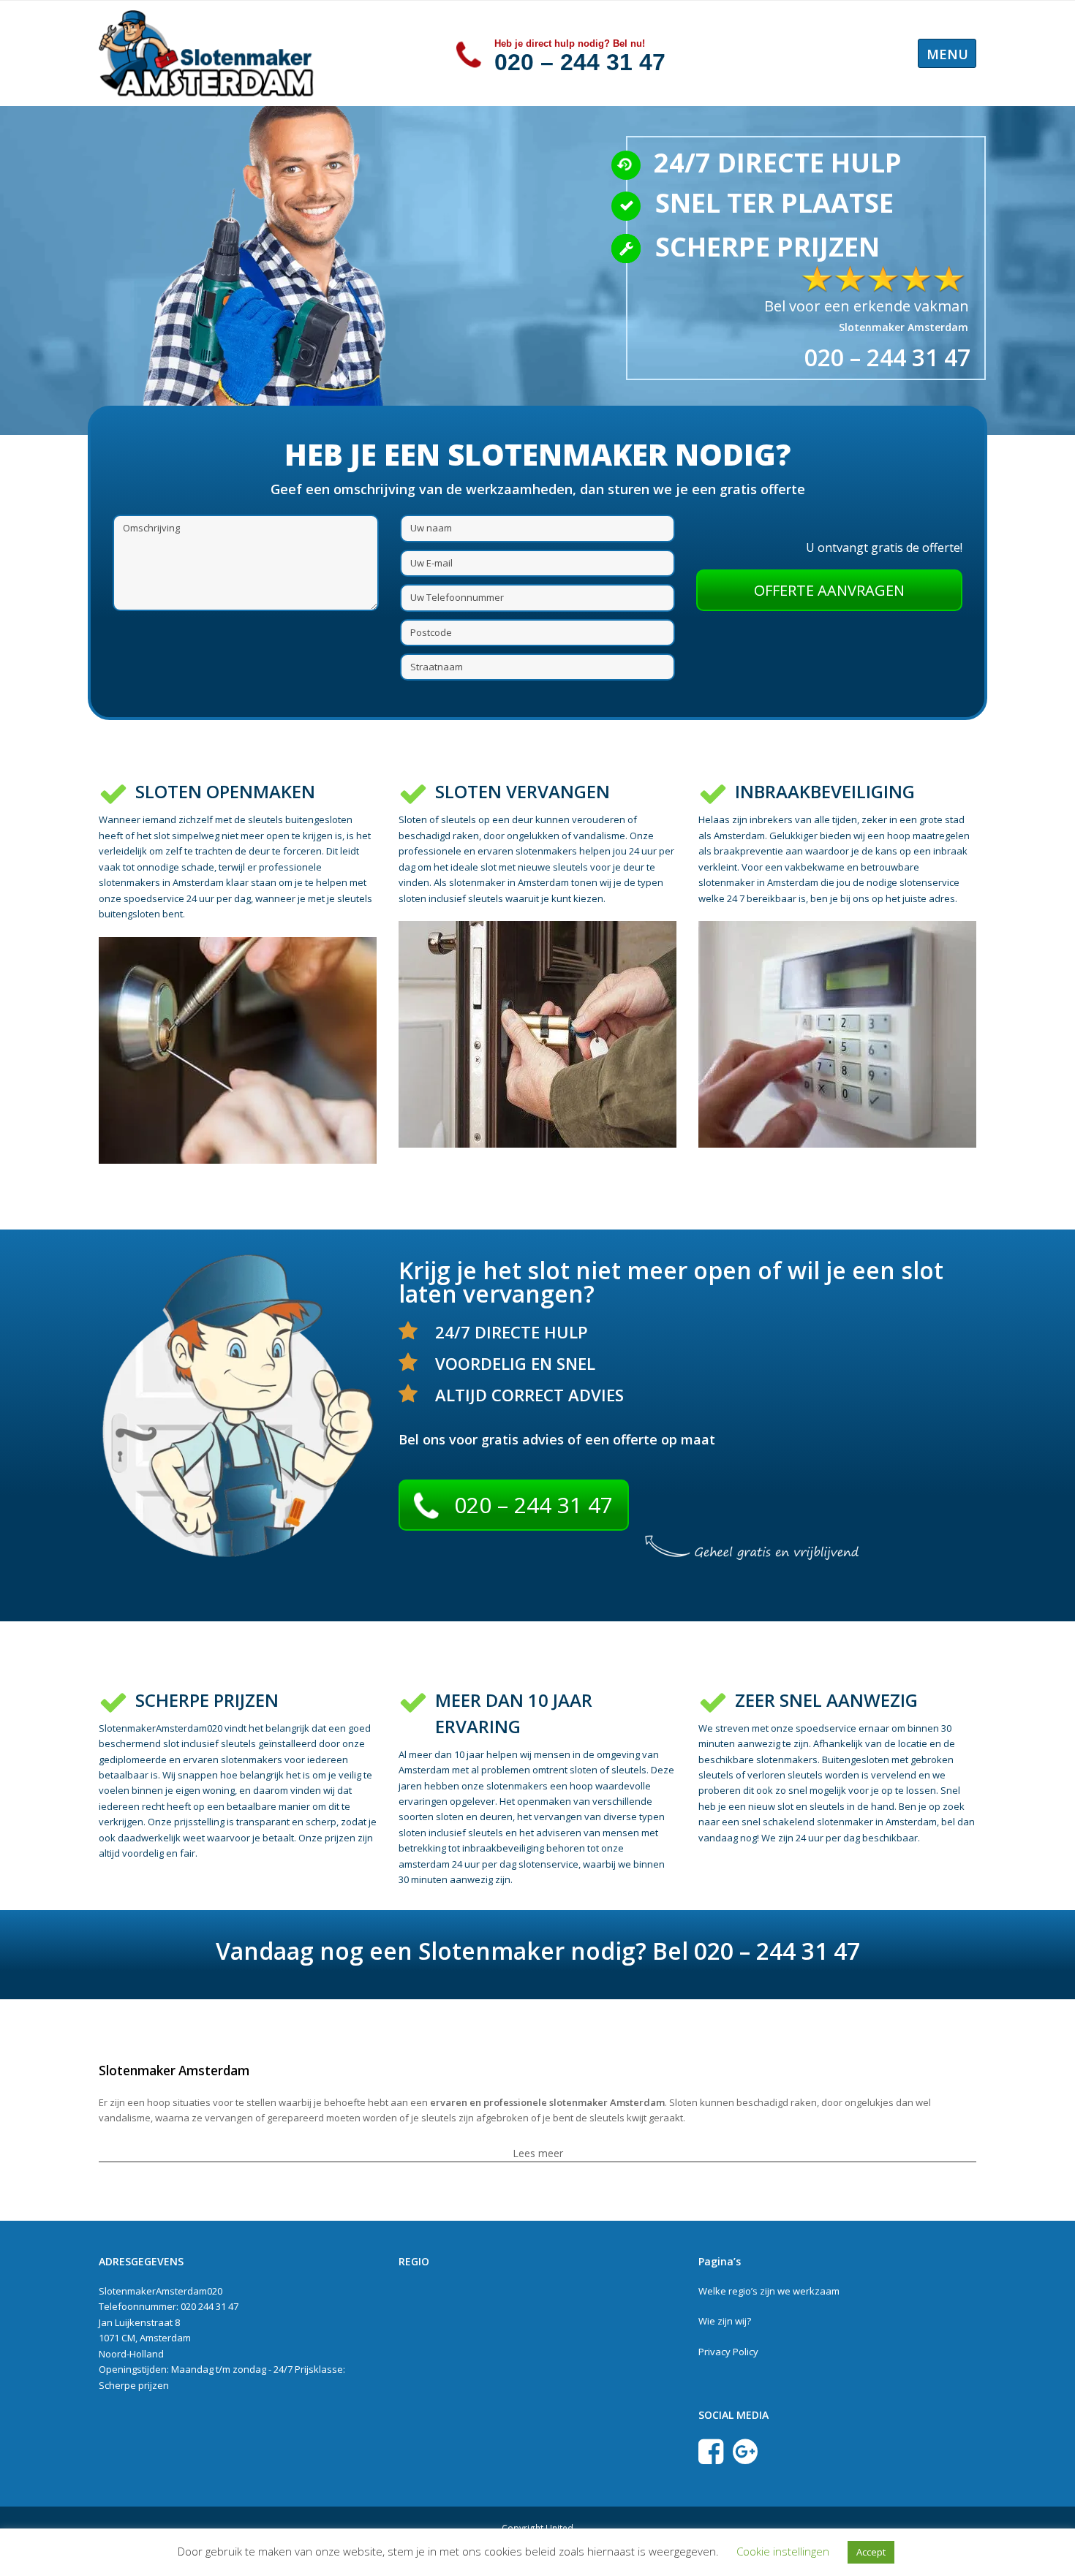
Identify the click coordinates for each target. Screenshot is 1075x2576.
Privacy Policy (728, 2352)
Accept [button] (871, 2552)
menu (947, 54)
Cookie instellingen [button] (783, 2551)
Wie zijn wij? (725, 2321)
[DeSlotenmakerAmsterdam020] (208, 52)
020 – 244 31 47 (580, 62)
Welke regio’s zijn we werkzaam (769, 2291)
